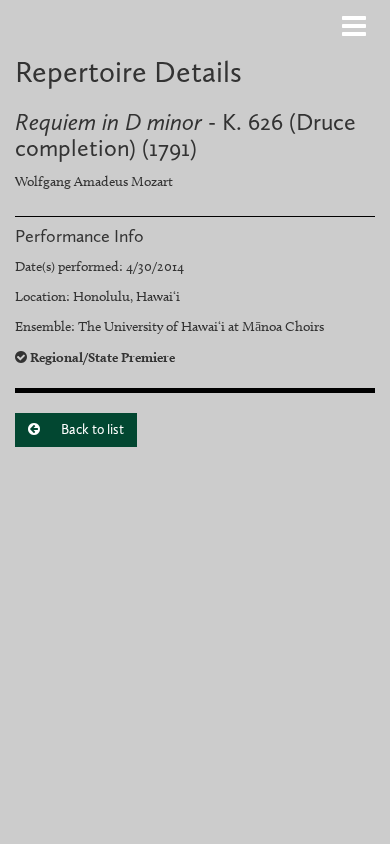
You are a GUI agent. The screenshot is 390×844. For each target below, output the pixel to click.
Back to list (91, 429)
